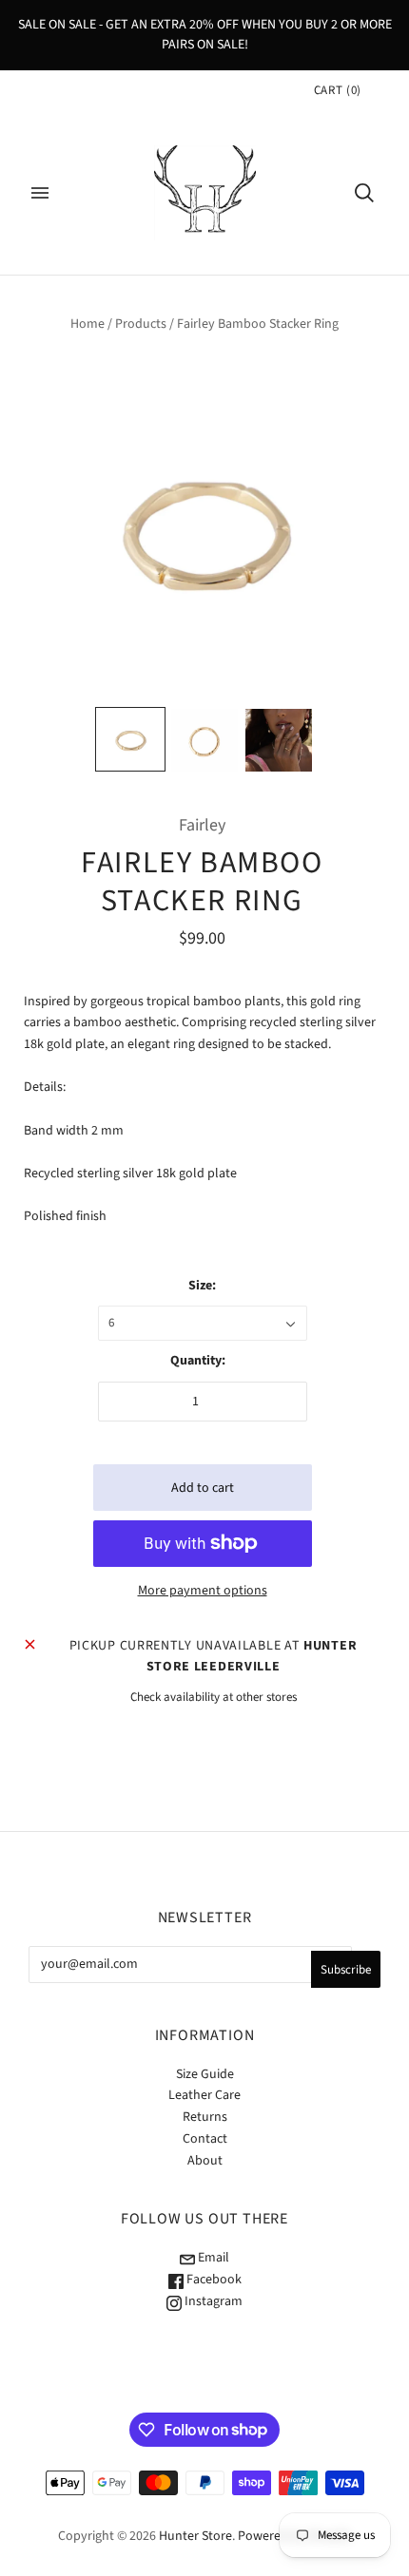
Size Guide (205, 2074)
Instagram (212, 2301)
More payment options (203, 1591)
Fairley (202, 825)
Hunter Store (195, 2536)
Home (88, 324)
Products (141, 324)
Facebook (213, 2280)
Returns (205, 2117)
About (205, 2161)
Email (212, 2258)
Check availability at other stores (214, 1697)
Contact (205, 2139)
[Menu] (40, 193)
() (338, 90)
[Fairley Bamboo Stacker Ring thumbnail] (130, 739)
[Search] (364, 193)
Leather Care (204, 2095)
